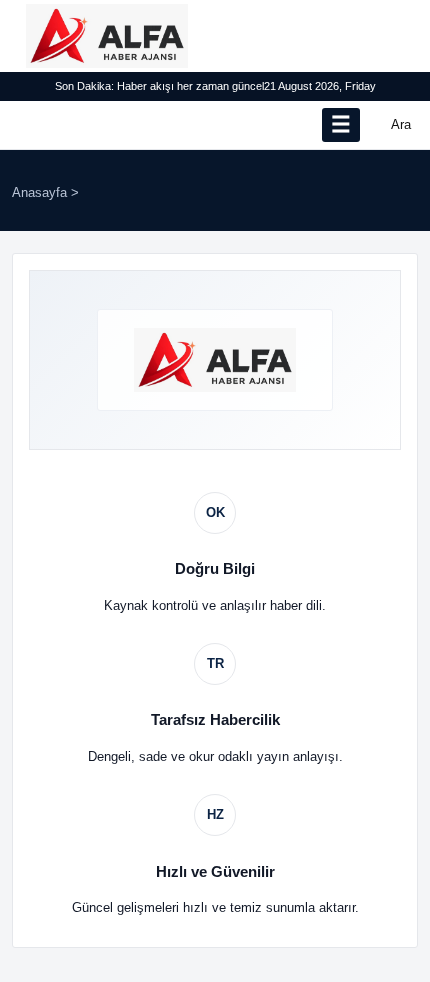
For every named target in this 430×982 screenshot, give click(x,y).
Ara (401, 124)
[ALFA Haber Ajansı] (107, 36)
